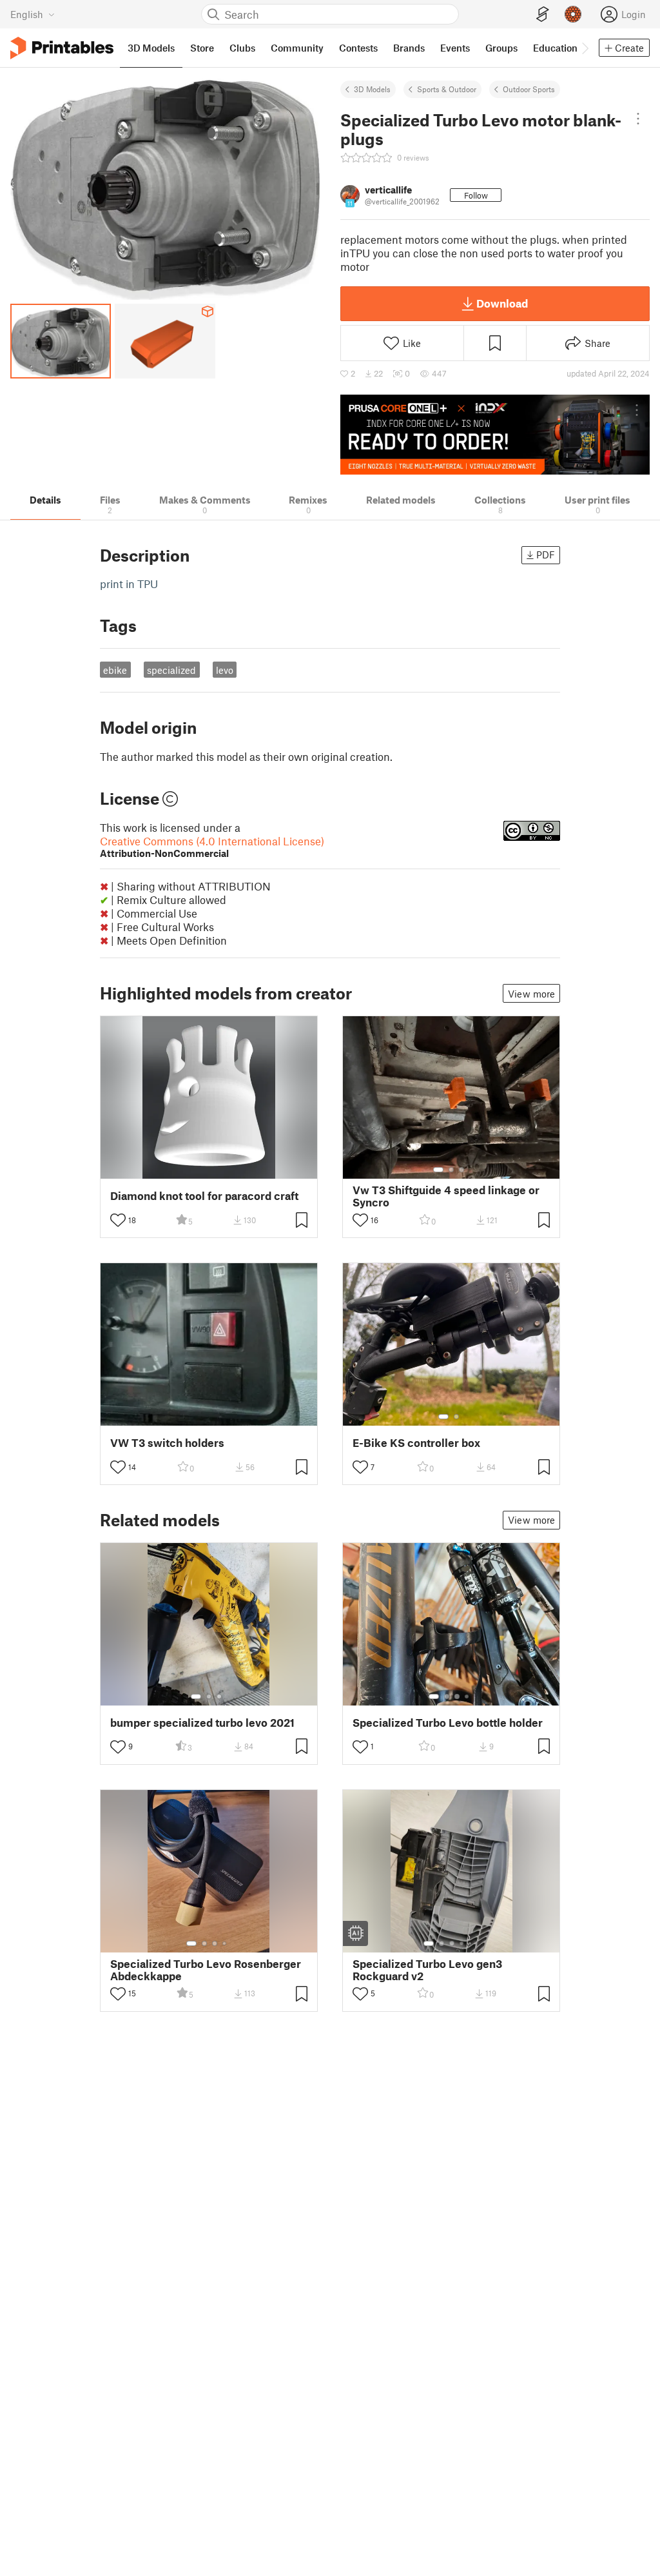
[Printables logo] (62, 48)
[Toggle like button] (118, 1220)
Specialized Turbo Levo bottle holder (448, 1723)
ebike (115, 670)
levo (225, 670)
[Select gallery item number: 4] (467, 1696)
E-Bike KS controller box (416, 1443)
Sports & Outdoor (447, 89)
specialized (171, 670)
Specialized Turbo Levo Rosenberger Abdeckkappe (206, 1970)
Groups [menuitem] (501, 48)
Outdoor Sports (529, 89)
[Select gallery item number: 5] (471, 1943)
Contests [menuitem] (358, 48)
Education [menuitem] (555, 48)
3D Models (372, 89)
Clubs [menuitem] (242, 48)
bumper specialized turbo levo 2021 (202, 1723)
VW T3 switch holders (167, 1443)
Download (502, 303)
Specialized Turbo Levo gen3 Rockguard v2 (427, 1970)
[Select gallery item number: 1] (438, 1170)
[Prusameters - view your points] (573, 14)
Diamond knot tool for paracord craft (204, 1196)
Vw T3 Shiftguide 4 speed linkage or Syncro (446, 1196)
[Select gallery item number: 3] (461, 1170)
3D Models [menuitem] (151, 48)
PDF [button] (546, 555)
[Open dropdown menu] (638, 119)
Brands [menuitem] (409, 48)
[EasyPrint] (543, 15)
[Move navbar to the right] (585, 48)
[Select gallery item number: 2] (451, 1170)
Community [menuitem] (297, 48)
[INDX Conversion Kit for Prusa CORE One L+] (495, 435)
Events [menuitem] (455, 48)
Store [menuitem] (202, 48)
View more (531, 994)
